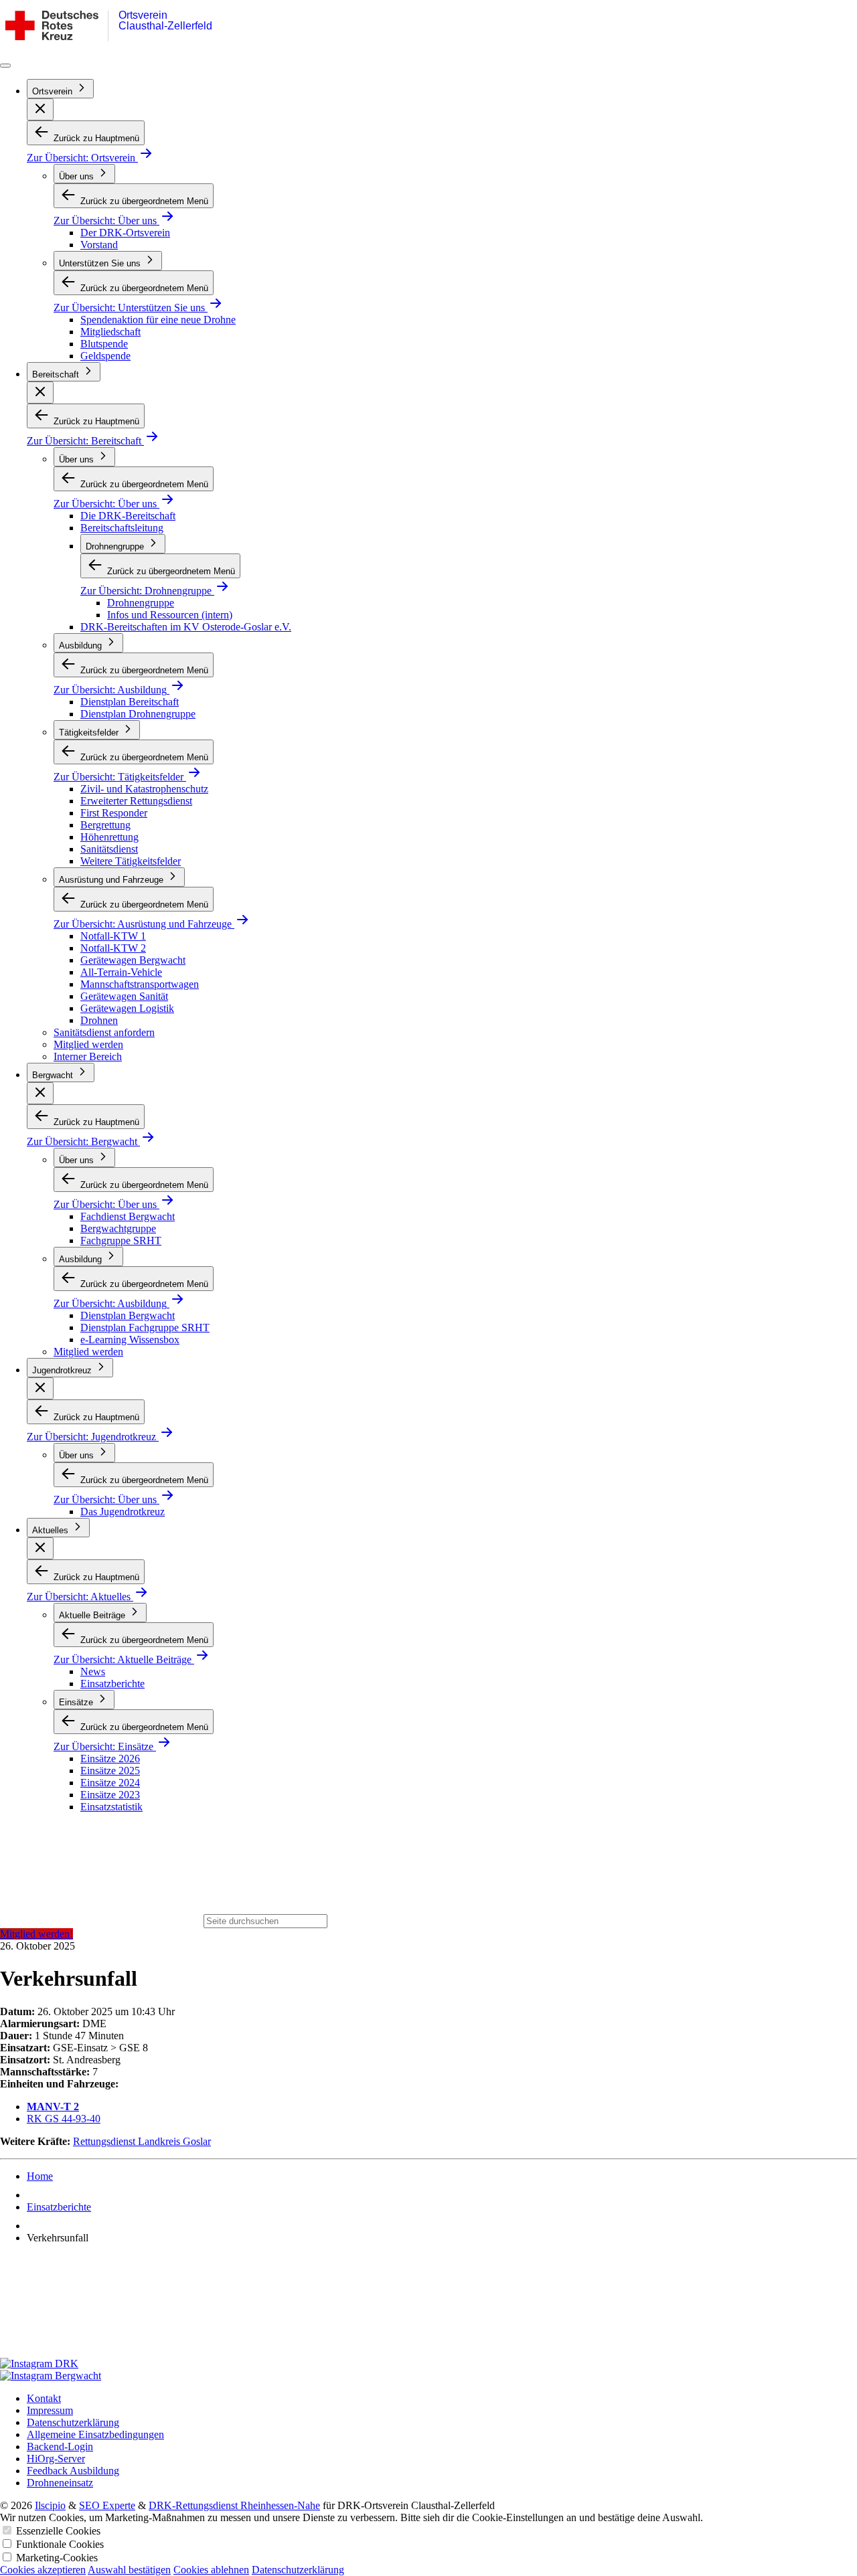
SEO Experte (107, 2505)
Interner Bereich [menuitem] (88, 1056)
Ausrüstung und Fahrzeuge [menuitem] (112, 880)
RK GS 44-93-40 (64, 2119)
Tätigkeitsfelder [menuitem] (90, 733)
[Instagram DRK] (428, 2364)
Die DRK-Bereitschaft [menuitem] (128, 516)
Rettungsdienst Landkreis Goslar (142, 2141)
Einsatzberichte (59, 2207)
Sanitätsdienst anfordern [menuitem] (104, 1032)
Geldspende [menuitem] (105, 356)
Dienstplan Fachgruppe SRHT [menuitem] (145, 1327)
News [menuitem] (93, 1671)
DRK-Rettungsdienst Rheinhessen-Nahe (234, 2505)
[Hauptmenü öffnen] (5, 66)
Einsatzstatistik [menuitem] (111, 1807)
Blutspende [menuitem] (104, 344)
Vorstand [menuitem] (99, 245)
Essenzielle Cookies (58, 2531)
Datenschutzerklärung (298, 2570)
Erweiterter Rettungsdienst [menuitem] (136, 801)
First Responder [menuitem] (114, 813)
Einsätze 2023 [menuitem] (110, 1795)
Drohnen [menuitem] (99, 1020)
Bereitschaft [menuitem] (57, 374)
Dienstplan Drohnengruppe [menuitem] (138, 714)
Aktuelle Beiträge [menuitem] (93, 1615)
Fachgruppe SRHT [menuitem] (121, 1240)
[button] (40, 109)
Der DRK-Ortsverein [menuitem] (125, 233)
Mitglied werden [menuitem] (88, 1044)
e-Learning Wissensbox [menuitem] (130, 1340)
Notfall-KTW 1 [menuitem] (113, 936)
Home (40, 2176)
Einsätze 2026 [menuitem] (110, 1758)
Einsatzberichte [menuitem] (112, 1684)
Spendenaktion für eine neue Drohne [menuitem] (158, 320)
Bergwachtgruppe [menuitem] (118, 1228)
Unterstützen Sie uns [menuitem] (101, 263)
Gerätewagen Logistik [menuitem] (127, 1008)
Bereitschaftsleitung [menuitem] (122, 528)
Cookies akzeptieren (43, 2570)
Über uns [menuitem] (78, 176)
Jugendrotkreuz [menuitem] (63, 1370)
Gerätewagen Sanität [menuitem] (124, 996)
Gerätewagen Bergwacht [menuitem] (133, 960)
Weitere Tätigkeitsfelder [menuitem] (131, 861)
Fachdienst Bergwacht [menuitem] (128, 1216)
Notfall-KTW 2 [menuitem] (113, 948)
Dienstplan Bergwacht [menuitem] (128, 1315)
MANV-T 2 (53, 2107)
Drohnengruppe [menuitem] (116, 546)
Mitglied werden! (36, 1934)
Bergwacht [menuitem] (54, 1075)
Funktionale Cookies (60, 2544)
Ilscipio (50, 2505)
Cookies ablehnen (211, 2570)
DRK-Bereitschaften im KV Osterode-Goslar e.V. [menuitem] (186, 627)
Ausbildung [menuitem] (82, 646)
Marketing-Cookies (57, 2558)
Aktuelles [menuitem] (52, 1530)
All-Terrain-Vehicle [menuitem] (121, 972)
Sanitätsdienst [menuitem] (109, 849)
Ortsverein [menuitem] (54, 91)
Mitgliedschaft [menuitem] (110, 332)
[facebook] (428, 2306)
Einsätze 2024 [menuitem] (110, 1783)
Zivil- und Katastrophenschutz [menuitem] (144, 789)
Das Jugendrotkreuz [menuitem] (123, 1512)
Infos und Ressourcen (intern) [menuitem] (170, 615)
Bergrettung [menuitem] (105, 825)
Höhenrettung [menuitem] (109, 837)
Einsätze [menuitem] (77, 1702)
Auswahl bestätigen (129, 2570)
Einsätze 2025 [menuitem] (110, 1771)
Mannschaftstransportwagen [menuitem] (140, 984)
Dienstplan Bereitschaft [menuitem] (130, 702)
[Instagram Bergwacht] (428, 2376)
